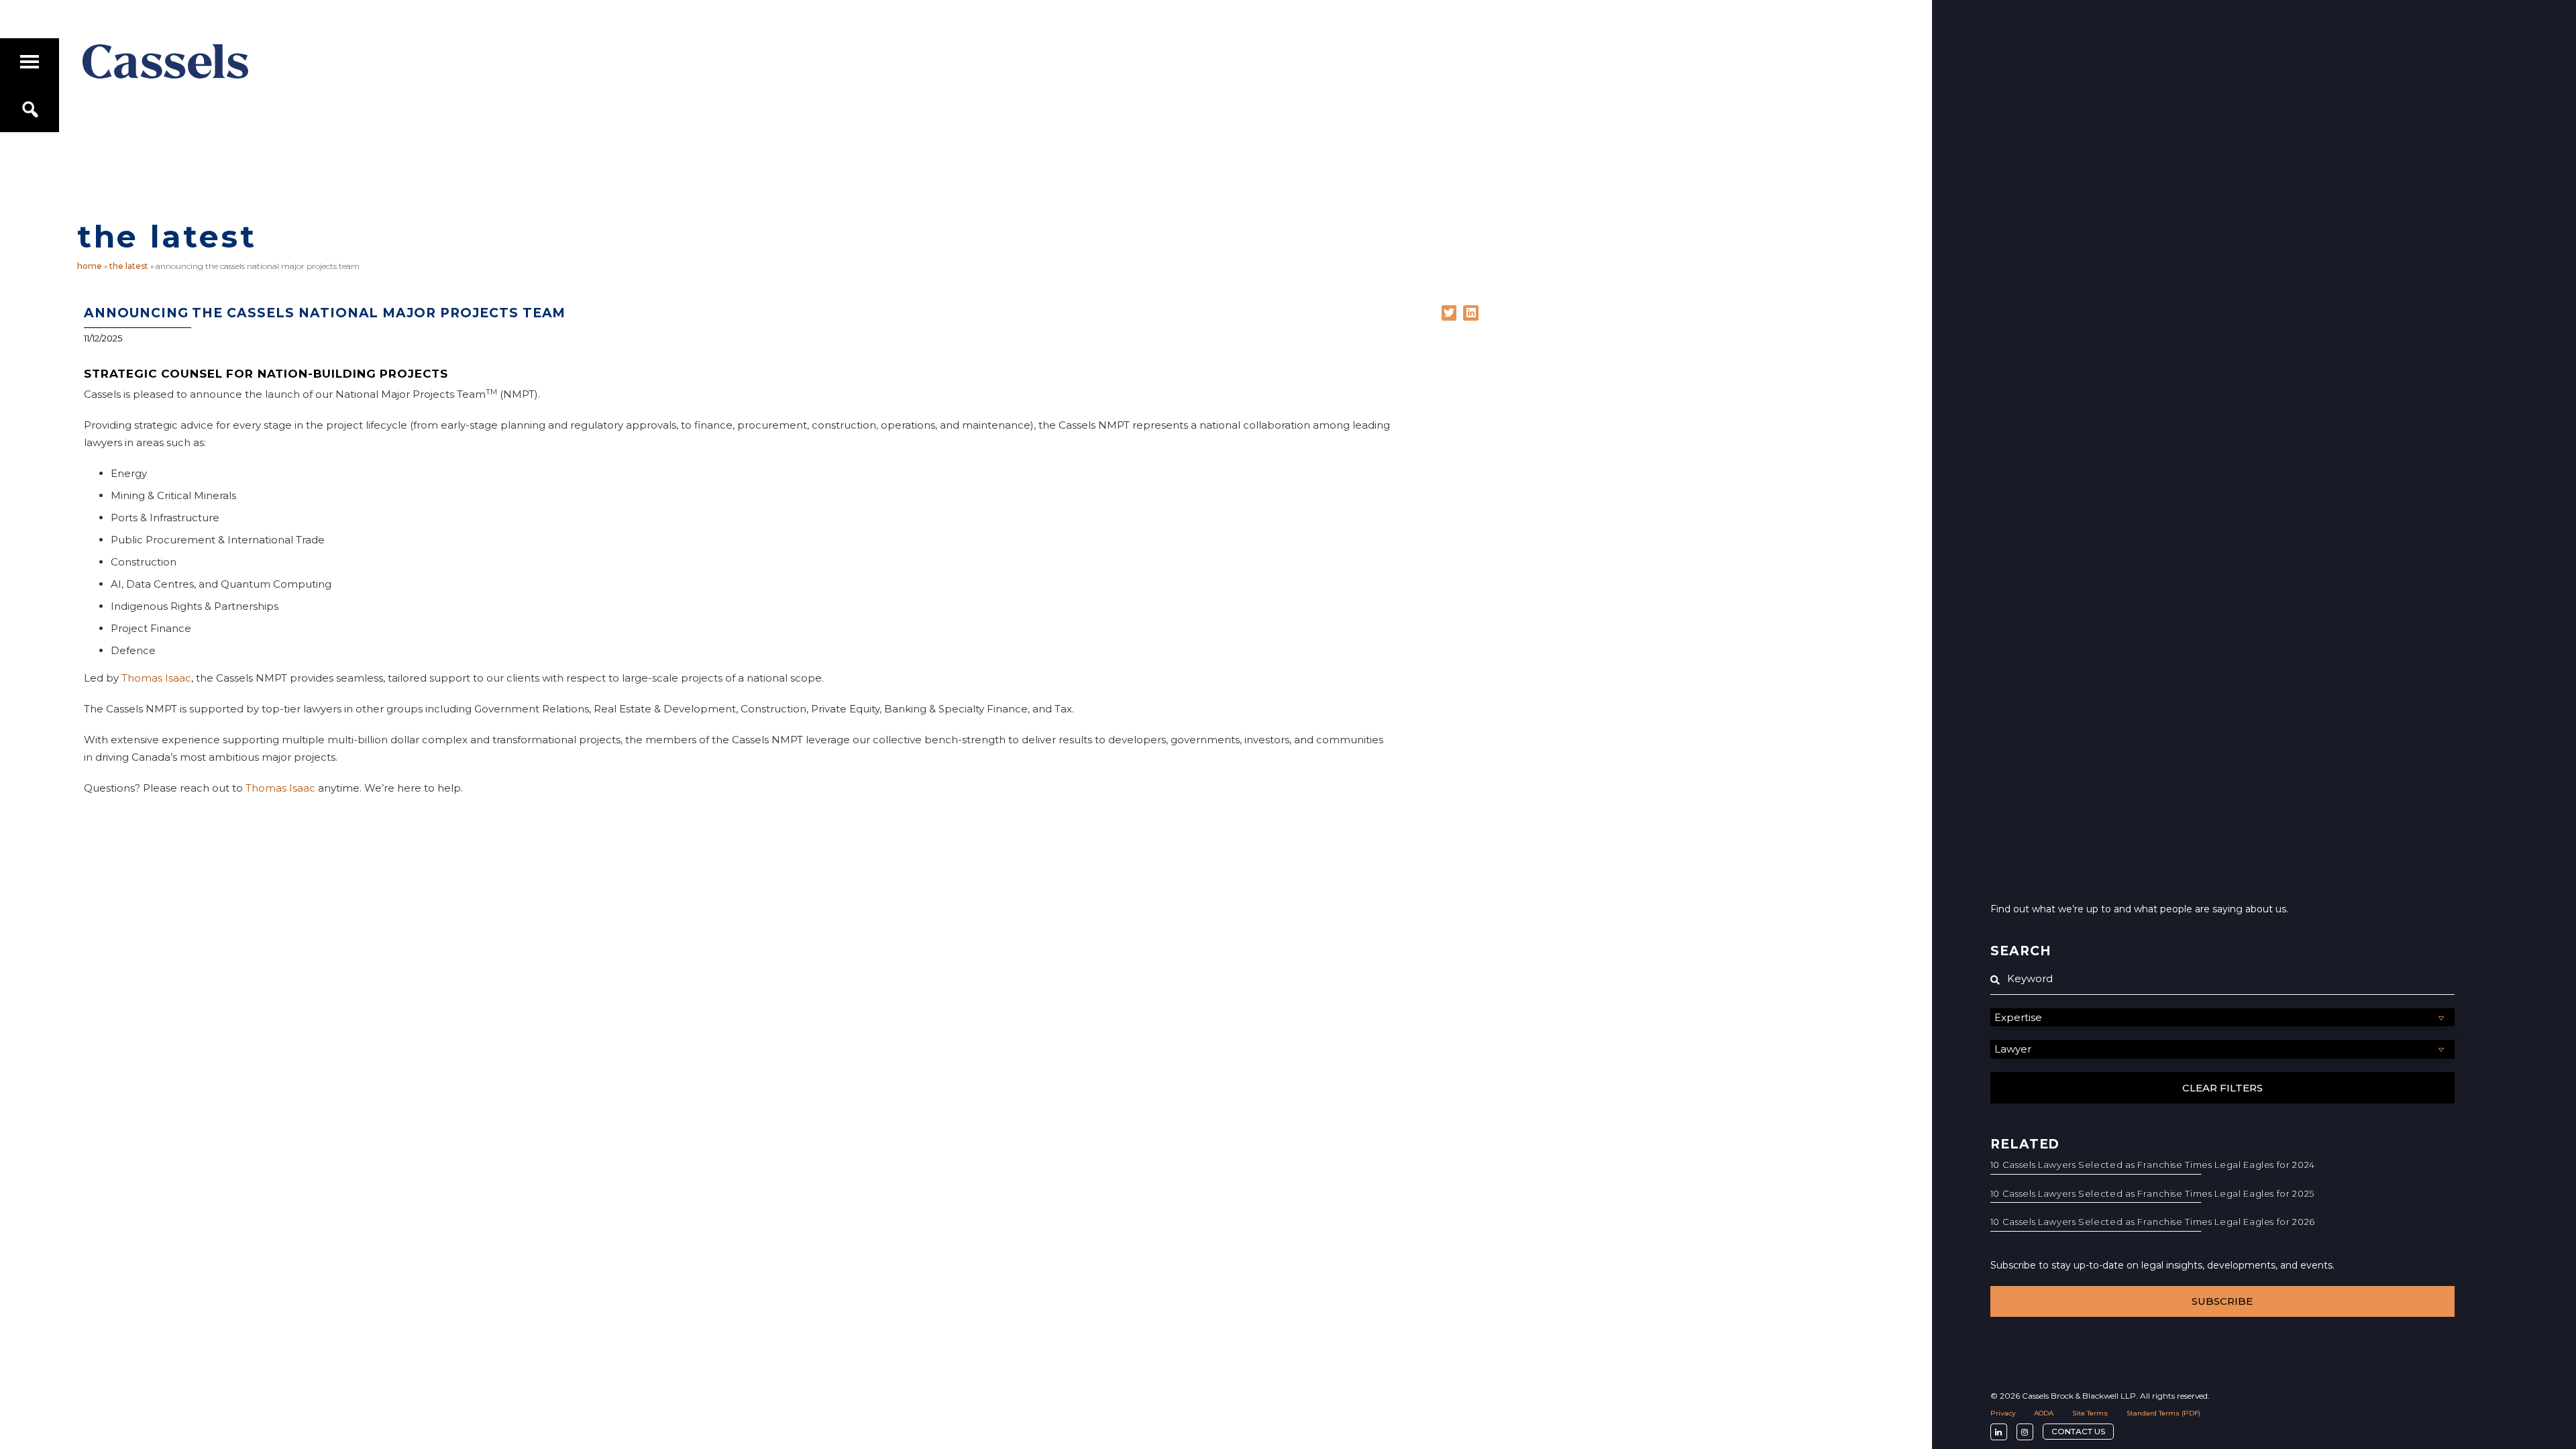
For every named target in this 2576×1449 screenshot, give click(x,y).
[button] (1449, 313)
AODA (2044, 1413)
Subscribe (2222, 1301)
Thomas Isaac (156, 678)
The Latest (129, 266)
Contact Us (2078, 1431)
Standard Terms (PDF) (2163, 1413)
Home (90, 266)
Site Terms (2090, 1413)
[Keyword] (2222, 979)
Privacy (2003, 1413)
